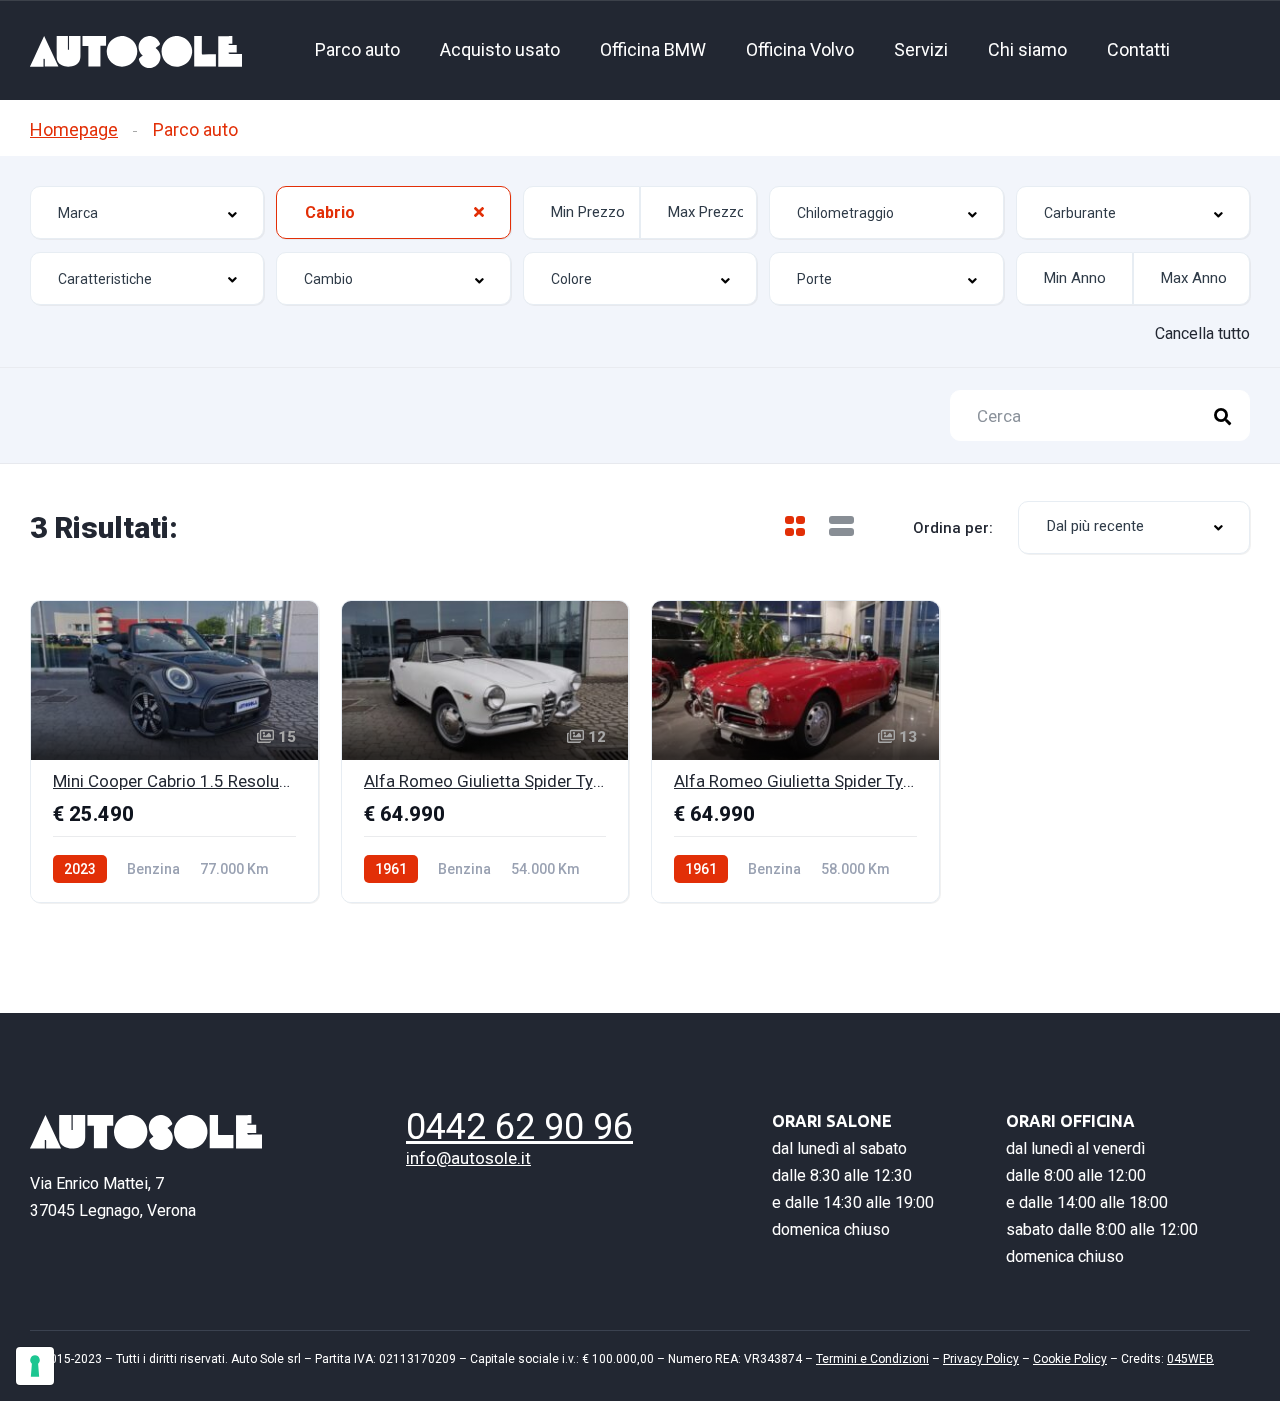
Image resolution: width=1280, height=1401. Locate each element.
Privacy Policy (981, 1359)
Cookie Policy (1070, 1359)
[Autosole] (136, 50)
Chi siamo (1027, 49)
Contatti (1138, 49)
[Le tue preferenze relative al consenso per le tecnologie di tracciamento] (35, 1366)
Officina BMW (653, 49)
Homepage (74, 129)
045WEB (1190, 1359)
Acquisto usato (500, 49)
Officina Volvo (800, 49)
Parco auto (357, 49)
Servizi (921, 49)
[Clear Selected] (479, 210)
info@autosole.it (468, 1158)
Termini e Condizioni (872, 1359)
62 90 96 (519, 1127)
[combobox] (147, 212)
